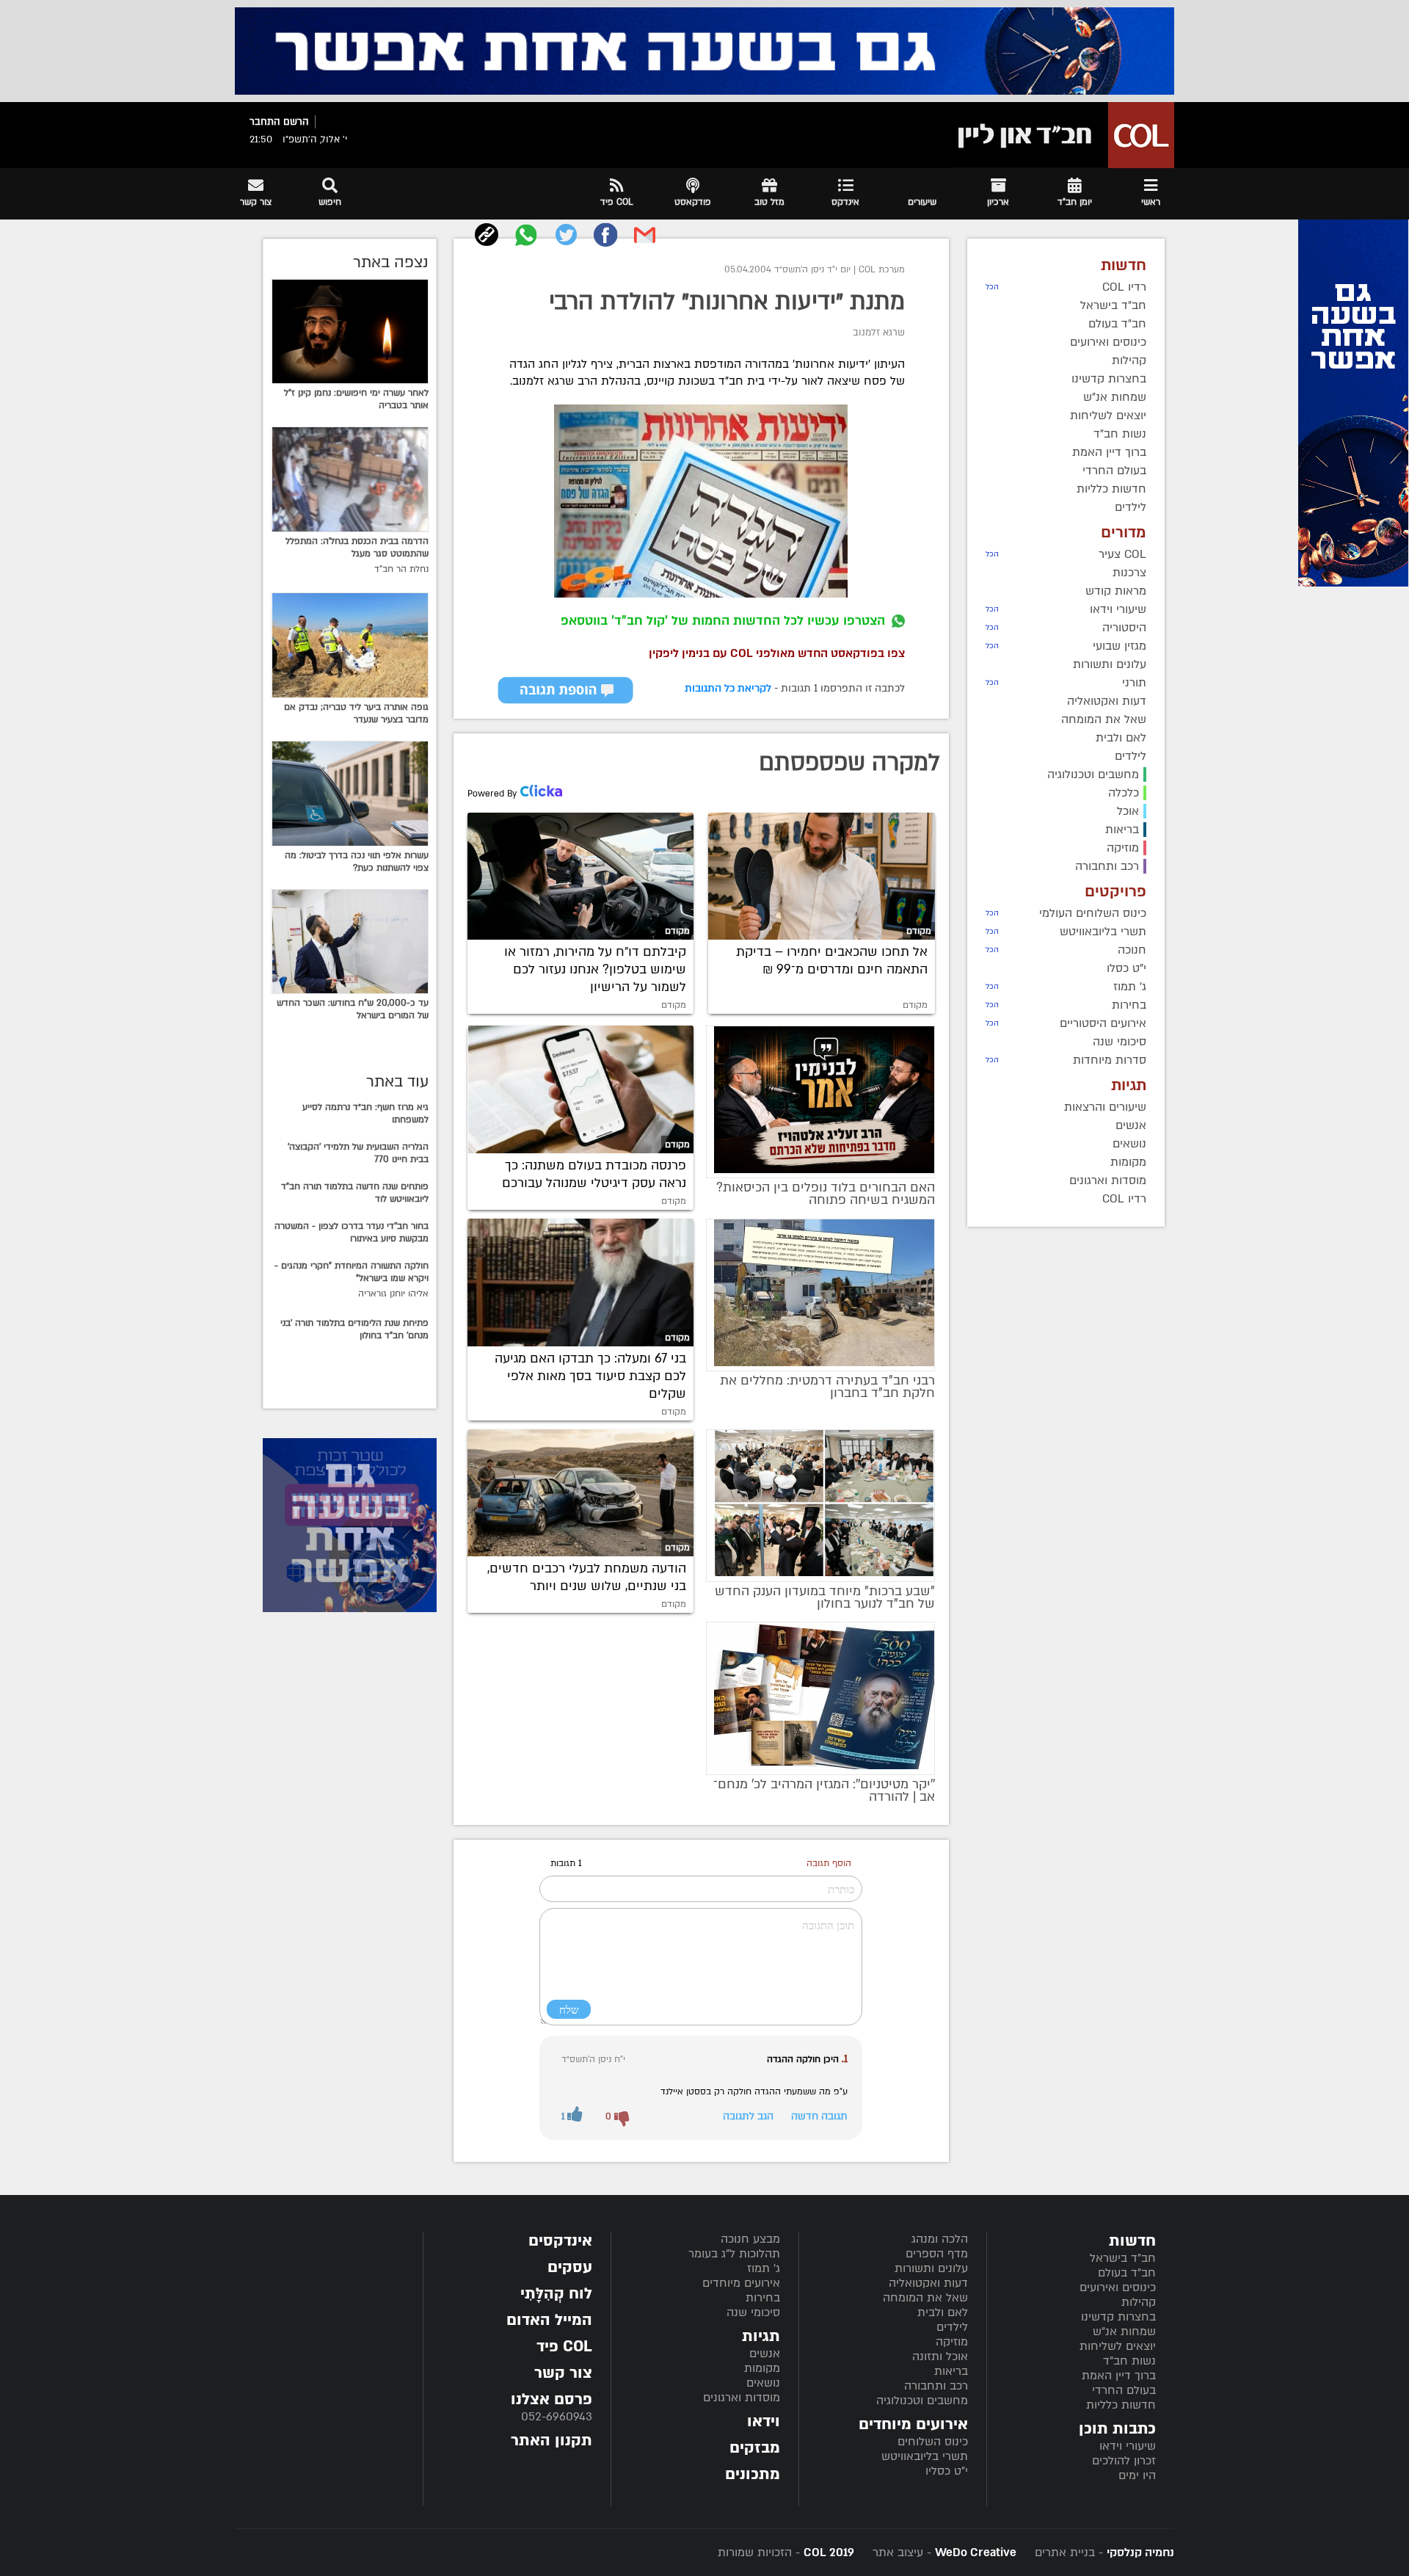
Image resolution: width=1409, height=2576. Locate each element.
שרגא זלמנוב (879, 333)
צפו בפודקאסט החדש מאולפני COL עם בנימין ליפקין (777, 653)
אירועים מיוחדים (741, 2283)
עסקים (570, 2267)
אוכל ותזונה (940, 2357)
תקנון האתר (551, 2441)
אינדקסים (560, 2241)
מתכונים (753, 2474)
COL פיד (564, 2347)
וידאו (764, 2421)
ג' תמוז (764, 2268)
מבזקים (755, 2448)
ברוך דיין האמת (1119, 2376)
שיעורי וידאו (1128, 2446)
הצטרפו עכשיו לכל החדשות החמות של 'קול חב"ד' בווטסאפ (723, 621)
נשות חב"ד (1129, 2361)
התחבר (265, 122)
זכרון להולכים (1124, 2461)
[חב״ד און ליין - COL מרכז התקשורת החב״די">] (1062, 135)
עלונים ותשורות (931, 2268)
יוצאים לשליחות (1118, 2346)
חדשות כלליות (1121, 2405)
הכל (992, 287)
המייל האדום (549, 2320)
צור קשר (563, 2373)
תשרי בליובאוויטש (925, 2456)
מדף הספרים (937, 2254)
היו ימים (1137, 2475)
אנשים (765, 2354)
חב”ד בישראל (1123, 2258)
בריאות (951, 2371)
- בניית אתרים (1103, 2553)
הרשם (296, 122)
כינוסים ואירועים (1118, 2287)
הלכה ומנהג (940, 2239)
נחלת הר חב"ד (401, 569)
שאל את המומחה (925, 2298)
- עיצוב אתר (943, 2553)
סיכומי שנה (753, 2312)
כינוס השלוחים (933, 2442)
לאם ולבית (943, 2312)
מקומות (762, 2368)
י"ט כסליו (947, 2471)
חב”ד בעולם (1127, 2273)
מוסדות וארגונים (742, 2398)
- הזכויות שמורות (786, 2553)
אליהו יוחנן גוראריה (393, 1294)
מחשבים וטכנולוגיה (922, 2401)
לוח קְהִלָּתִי (556, 2294)
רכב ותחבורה (936, 2386)
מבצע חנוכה (750, 2239)
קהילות (1139, 2302)
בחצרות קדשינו (1118, 2317)
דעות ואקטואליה (928, 2283)
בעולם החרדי (1124, 2390)
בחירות (763, 2298)
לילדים (952, 2327)
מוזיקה (952, 2342)
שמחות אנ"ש (1124, 2332)
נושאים (763, 2383)
